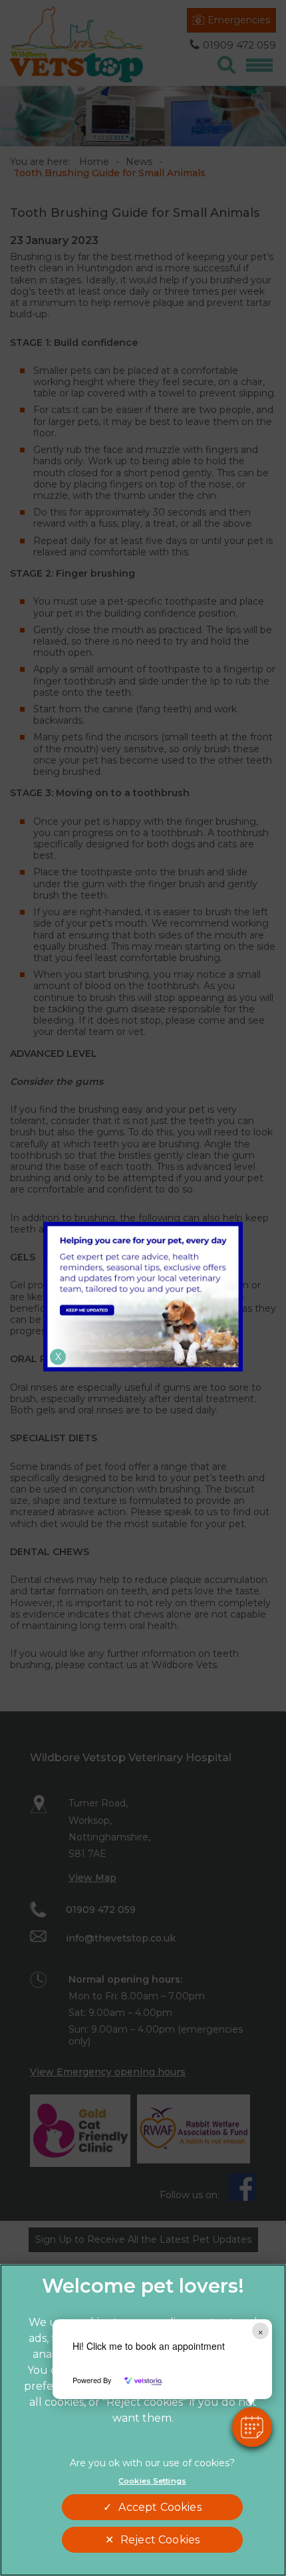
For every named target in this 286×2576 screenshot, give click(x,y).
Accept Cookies (160, 2507)
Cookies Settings (152, 2481)
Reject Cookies (160, 2540)
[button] (252, 2427)
